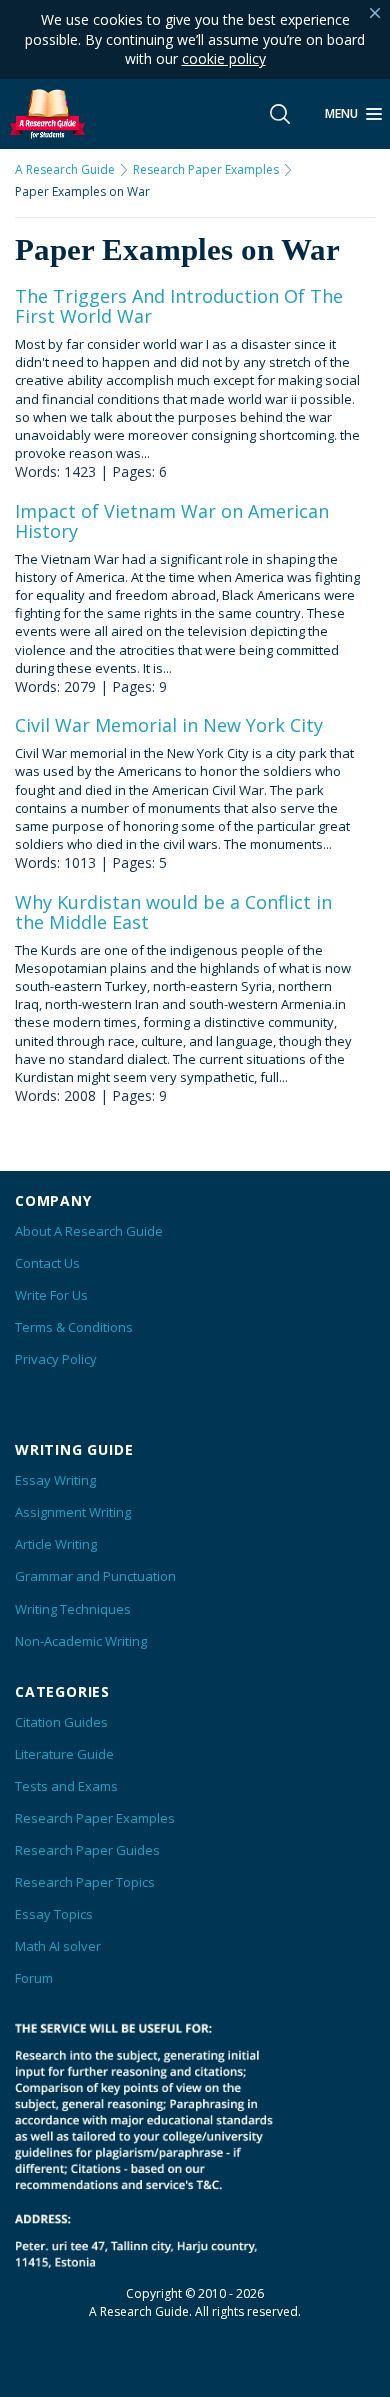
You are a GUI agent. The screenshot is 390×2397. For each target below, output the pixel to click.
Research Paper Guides (87, 1850)
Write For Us (51, 1295)
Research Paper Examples (206, 170)
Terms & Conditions (74, 1327)
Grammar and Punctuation (95, 1576)
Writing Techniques (73, 1609)
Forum (34, 1978)
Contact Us (47, 1263)
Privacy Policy (56, 1359)
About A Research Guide (89, 1231)
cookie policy (224, 58)
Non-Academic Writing (81, 1641)
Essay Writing (55, 1480)
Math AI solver (58, 1946)
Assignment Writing (73, 1512)
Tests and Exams (66, 1786)
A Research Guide (65, 170)
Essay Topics (54, 1914)
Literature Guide (64, 1754)
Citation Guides (61, 1722)
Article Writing (56, 1544)
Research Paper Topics (85, 1882)
